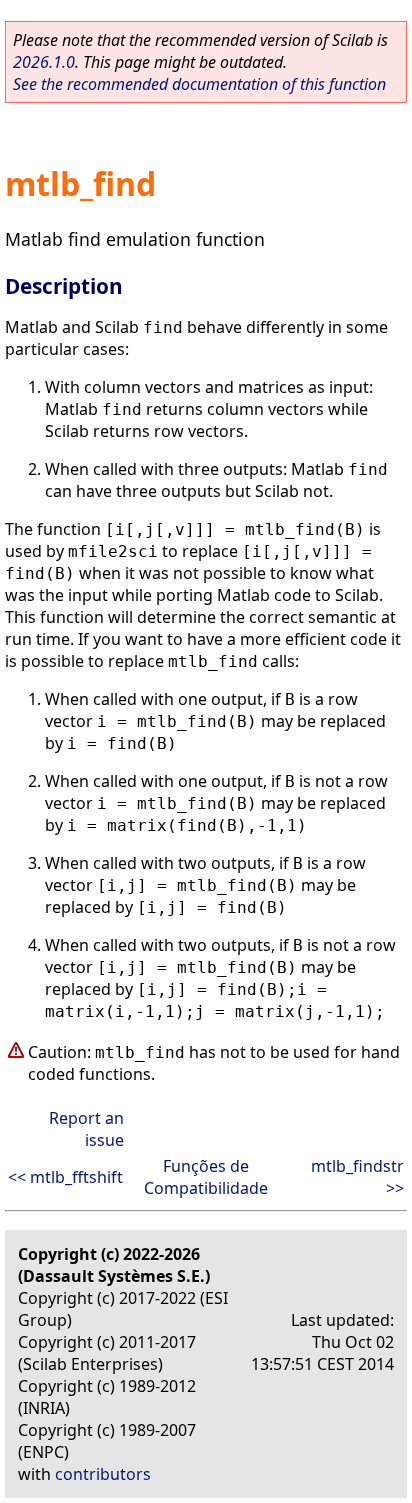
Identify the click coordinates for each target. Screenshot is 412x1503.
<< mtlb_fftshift (65, 1177)
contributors (103, 1474)
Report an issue (86, 1129)
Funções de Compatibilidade (206, 1177)
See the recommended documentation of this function (199, 84)
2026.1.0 (44, 62)
